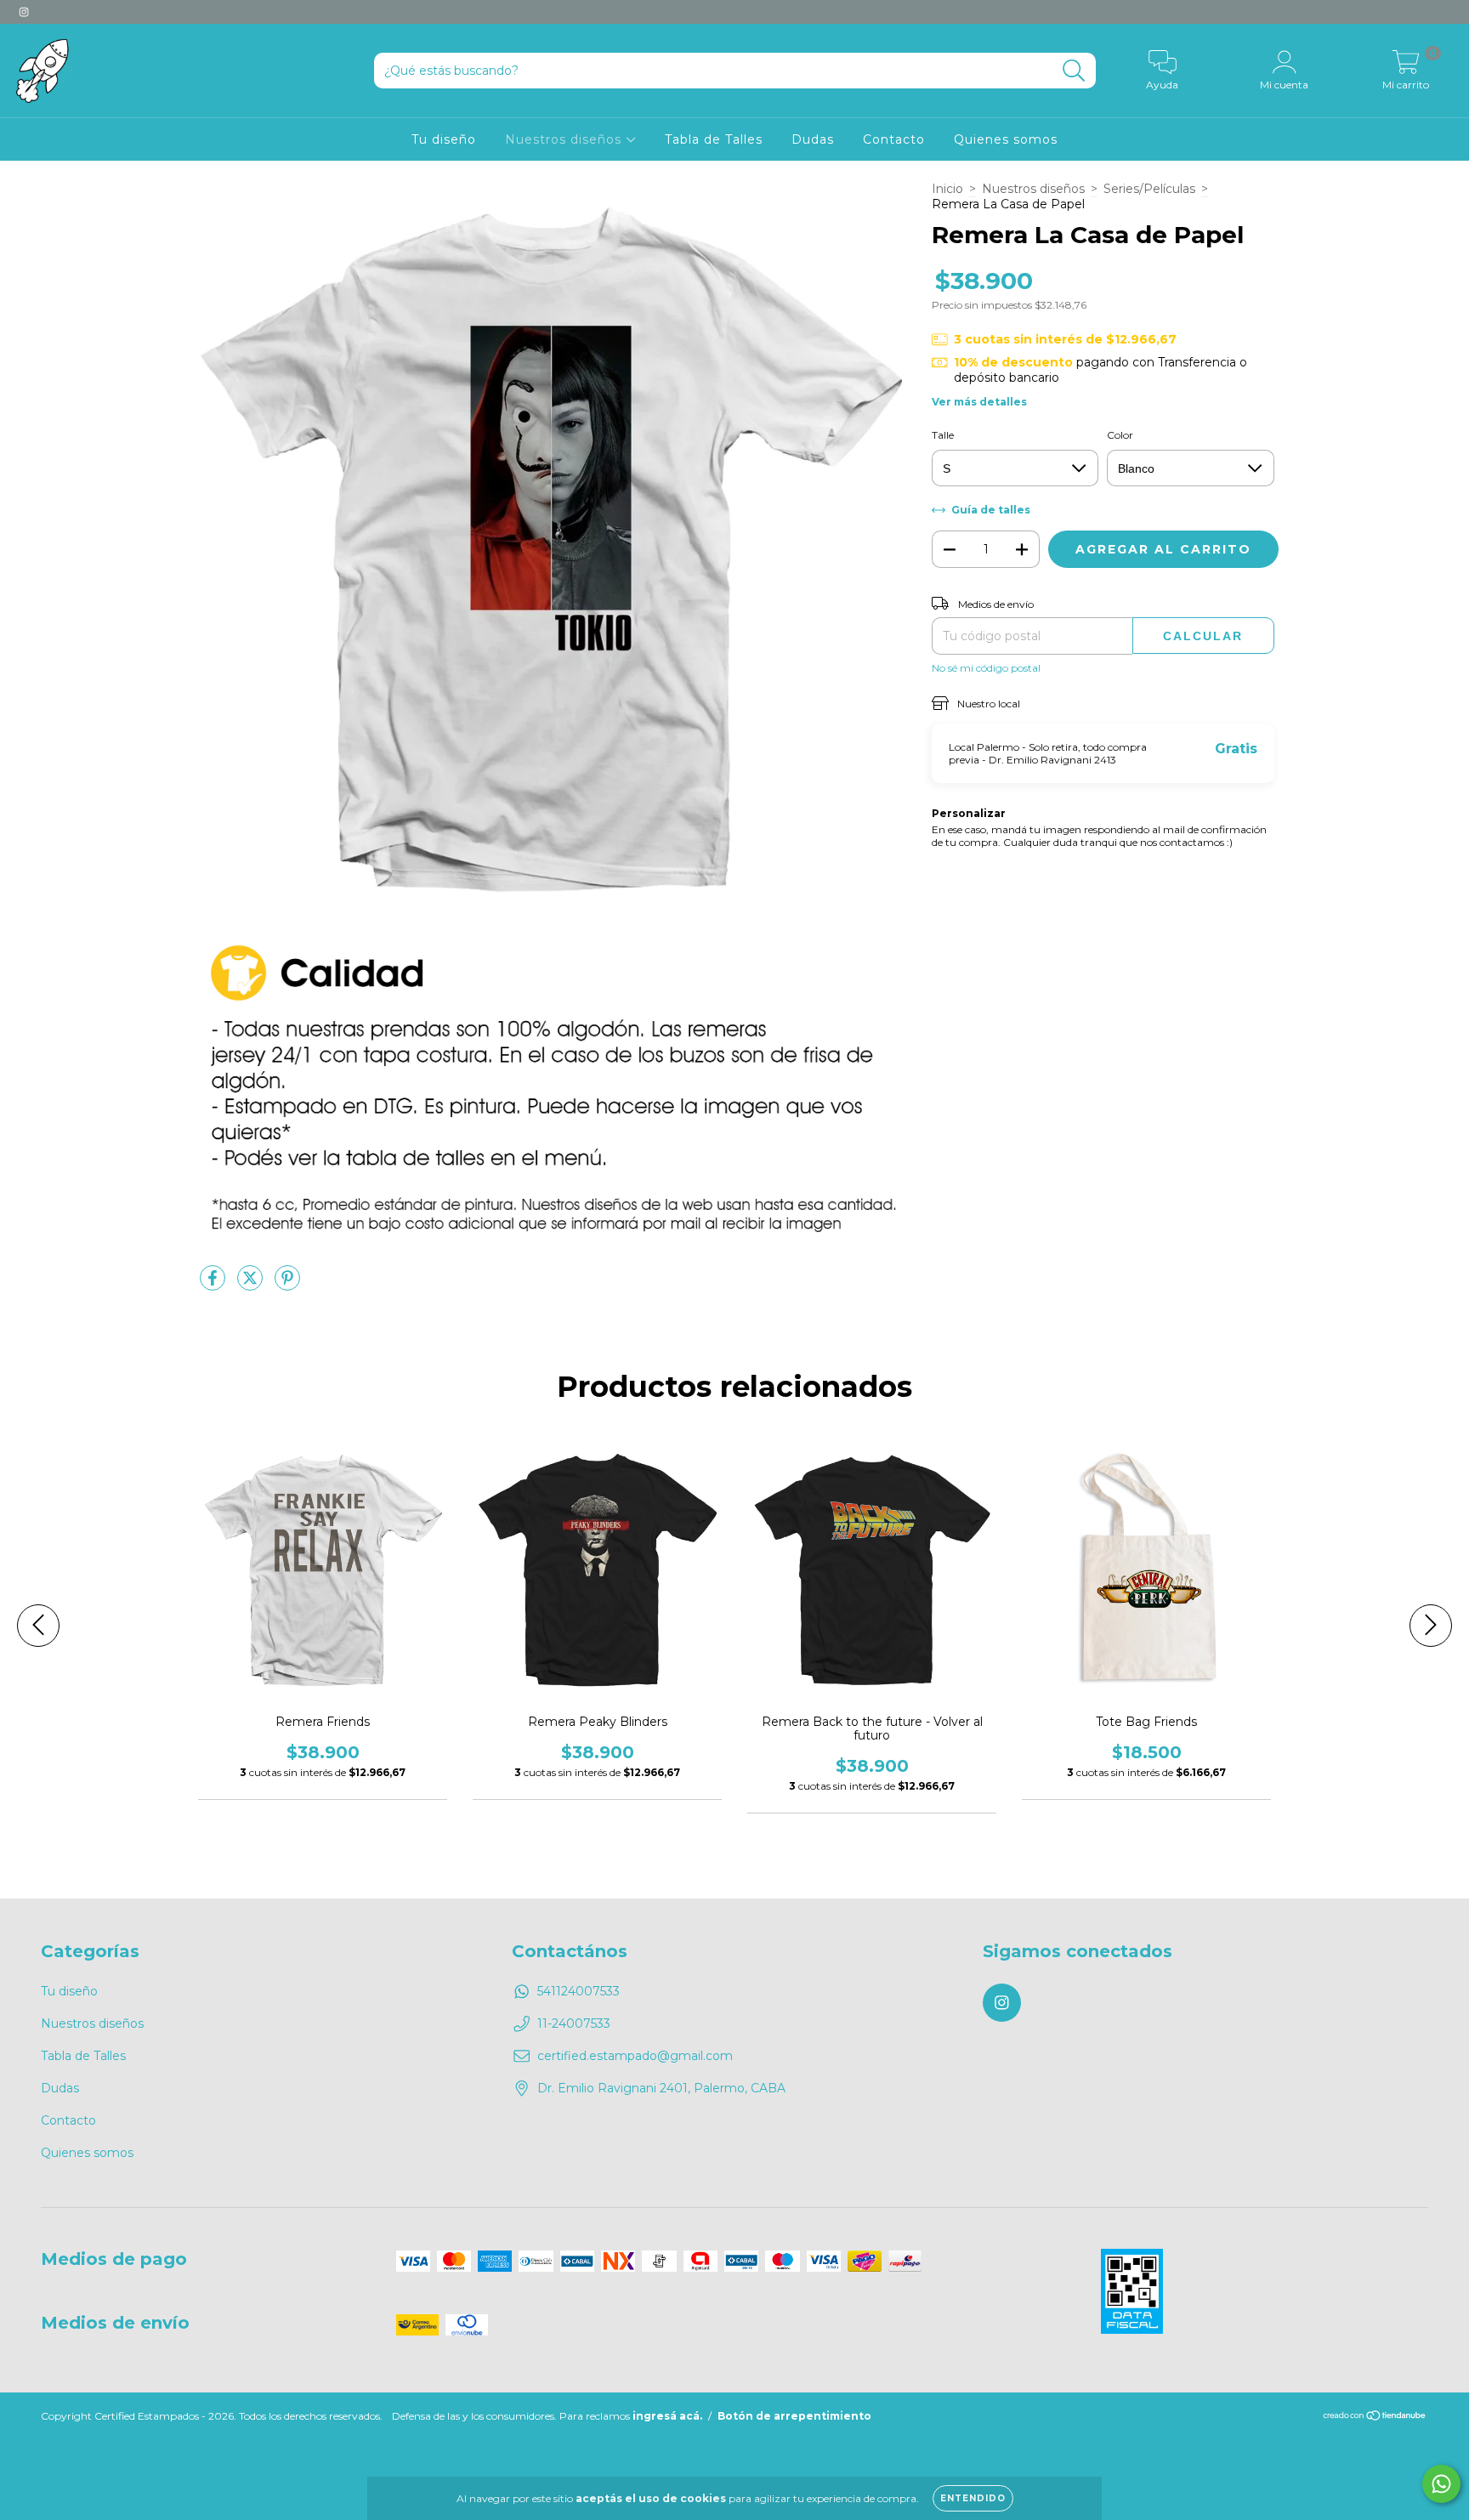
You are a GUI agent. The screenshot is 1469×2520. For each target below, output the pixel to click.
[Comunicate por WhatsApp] (1441, 2484)
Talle (943, 435)
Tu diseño (444, 139)
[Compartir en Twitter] (252, 1285)
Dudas (813, 139)
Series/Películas (1149, 189)
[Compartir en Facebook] (214, 1285)
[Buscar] (1074, 71)
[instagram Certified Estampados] (24, 12)
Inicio (947, 189)
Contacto (894, 139)
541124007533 (579, 1991)
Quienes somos (1006, 139)
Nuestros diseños (565, 139)
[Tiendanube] (1375, 2418)
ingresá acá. (667, 2416)
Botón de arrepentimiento (794, 2416)
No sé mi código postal (986, 668)
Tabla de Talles (714, 139)
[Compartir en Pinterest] (287, 1285)
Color (1120, 435)
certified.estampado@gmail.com (635, 2056)
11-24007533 (574, 2023)
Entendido (973, 2498)
